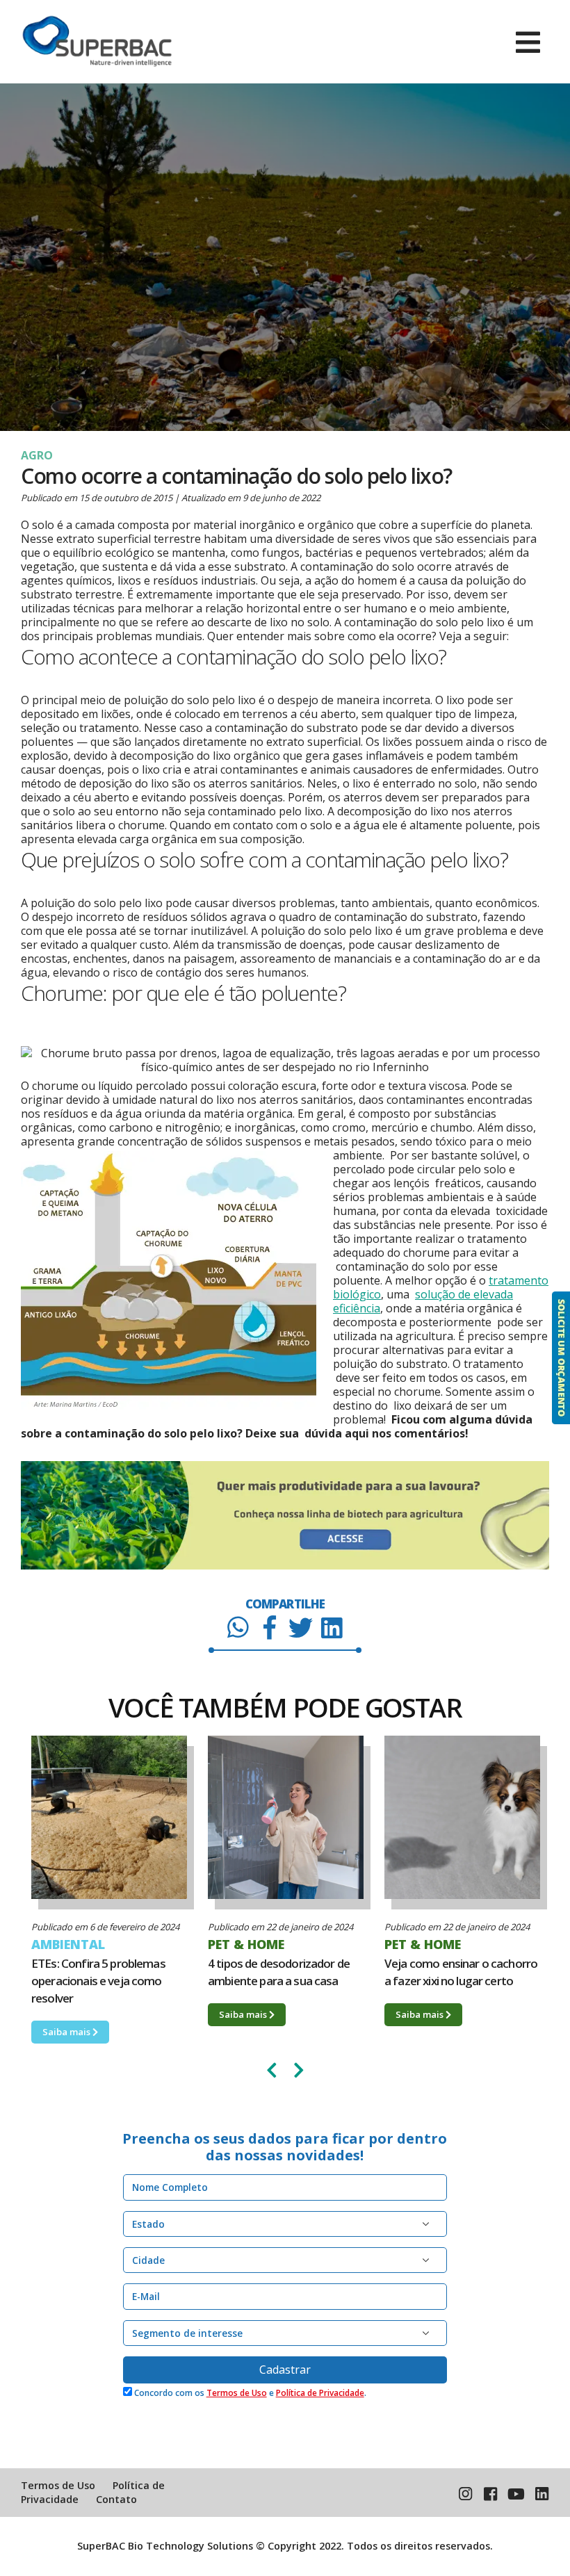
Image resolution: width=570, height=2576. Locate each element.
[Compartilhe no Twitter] (301, 1627)
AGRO (37, 455)
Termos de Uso (237, 2393)
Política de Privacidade (320, 2393)
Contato (116, 2499)
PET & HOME (70, 1944)
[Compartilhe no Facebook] (269, 1627)
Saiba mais (67, 2014)
